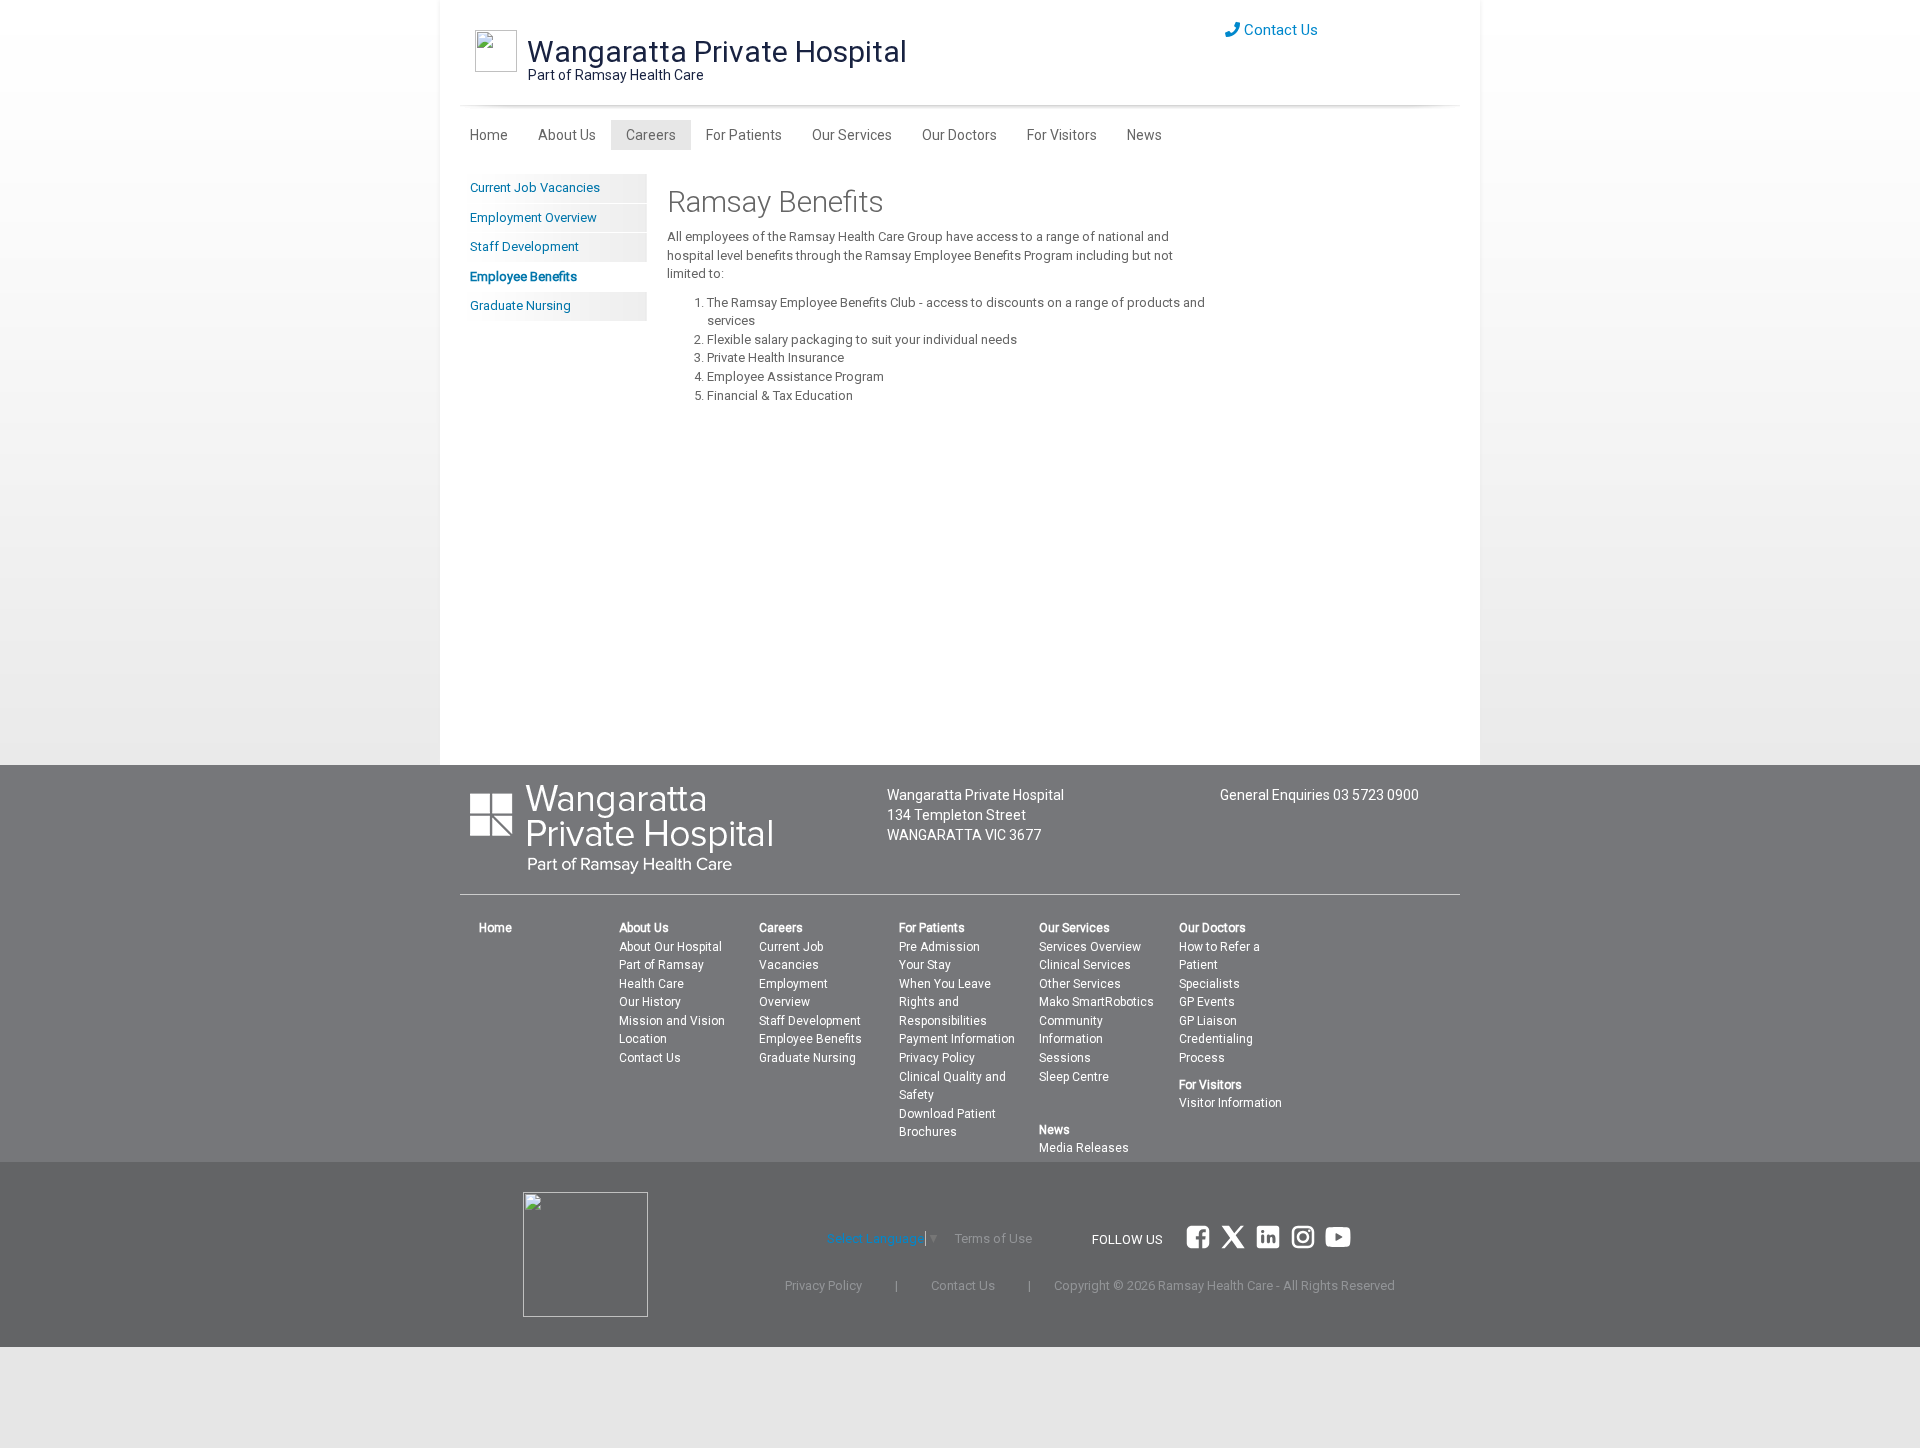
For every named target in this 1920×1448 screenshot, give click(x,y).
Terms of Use (993, 1238)
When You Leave (945, 984)
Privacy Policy (937, 1058)
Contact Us (1279, 30)
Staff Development (524, 246)
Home (489, 135)
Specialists (1209, 984)
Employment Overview (533, 217)
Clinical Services (1085, 965)
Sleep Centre (1074, 1077)
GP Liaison (1208, 1021)
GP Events (1207, 1002)
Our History (650, 1002)
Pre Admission (939, 947)
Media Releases (1084, 1148)
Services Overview (1090, 947)
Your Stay (925, 965)
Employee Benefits (523, 276)
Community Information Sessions (1071, 1039)
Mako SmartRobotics (1096, 1002)
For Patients (744, 135)
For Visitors (1062, 135)
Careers (651, 135)
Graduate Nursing (520, 305)
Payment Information (957, 1039)
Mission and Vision (672, 1021)
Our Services (852, 135)
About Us (567, 135)
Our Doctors (959, 135)
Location (643, 1039)
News (1144, 135)
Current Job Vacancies (535, 187)
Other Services (1080, 984)
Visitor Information (1230, 1103)
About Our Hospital (670, 947)
